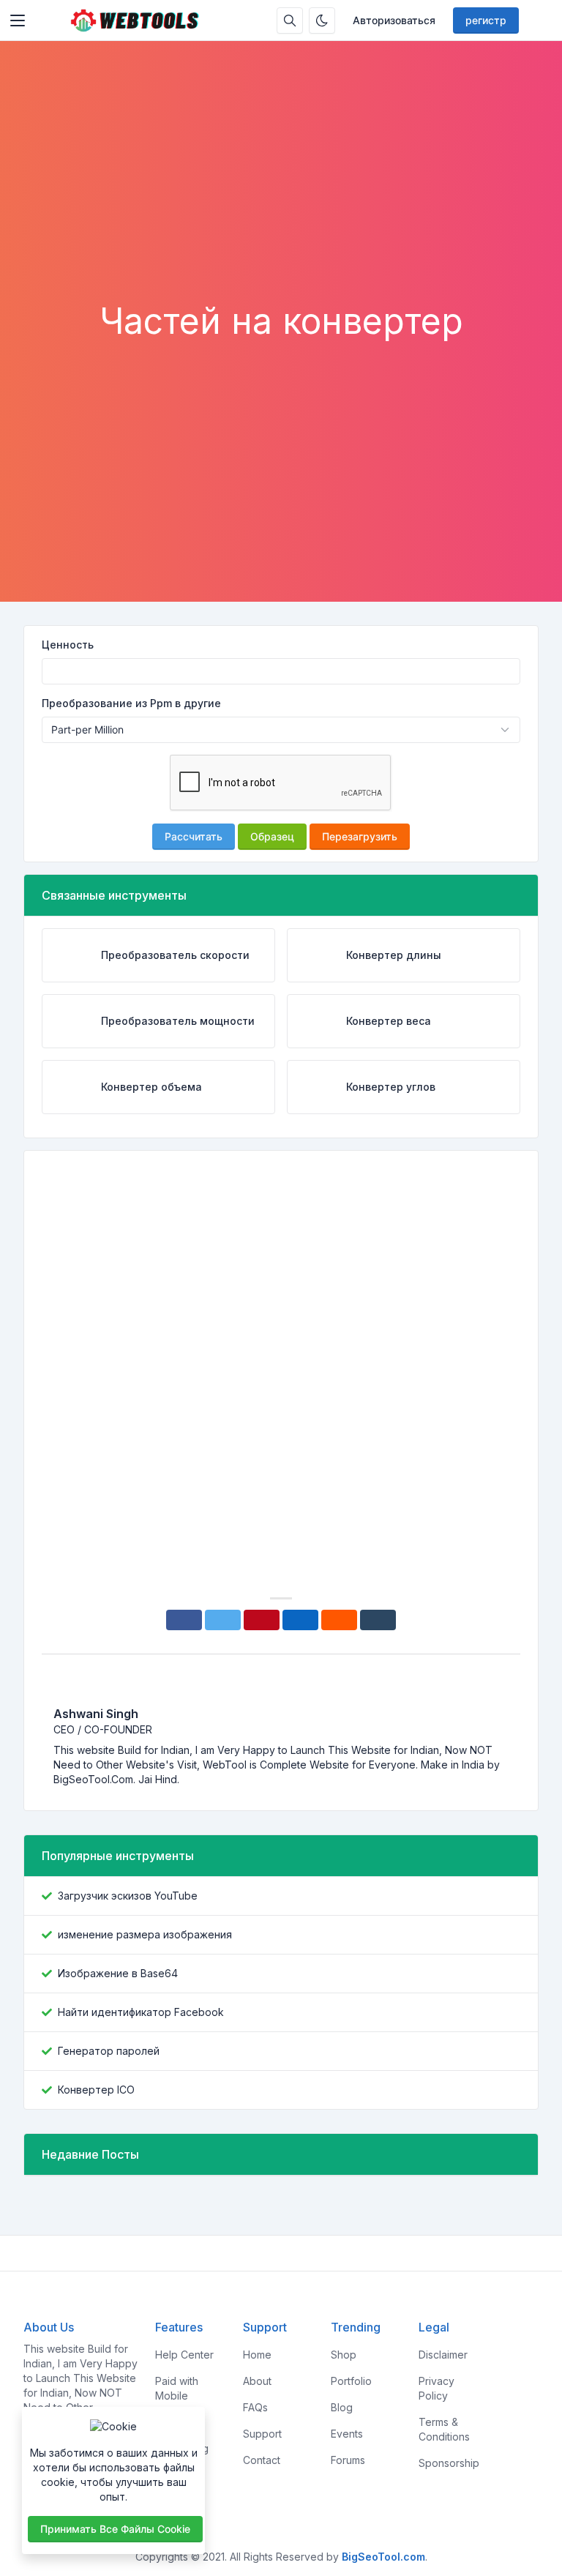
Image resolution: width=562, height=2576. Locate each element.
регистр (486, 20)
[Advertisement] (281, 190)
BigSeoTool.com (383, 2557)
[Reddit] (339, 1620)
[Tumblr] (378, 1620)
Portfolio (351, 2381)
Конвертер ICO (96, 2090)
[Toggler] (18, 20)
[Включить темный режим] (322, 20)
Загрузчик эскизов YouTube (128, 1896)
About (257, 2381)
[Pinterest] (262, 1620)
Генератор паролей (109, 2051)
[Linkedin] (300, 1620)
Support (262, 2434)
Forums (348, 2460)
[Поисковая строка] (290, 20)
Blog (342, 2407)
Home (257, 2355)
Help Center (184, 2355)
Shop (344, 2355)
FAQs (255, 2407)
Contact (262, 2460)
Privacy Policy (437, 2388)
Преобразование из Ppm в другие (131, 703)
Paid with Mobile (177, 2388)
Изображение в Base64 (118, 1973)
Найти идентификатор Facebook (141, 2012)
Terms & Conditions (444, 2429)
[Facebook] (184, 1620)
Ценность (68, 645)
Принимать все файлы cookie (115, 2529)
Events (347, 2434)
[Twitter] (223, 1620)
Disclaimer (443, 2355)
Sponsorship (449, 2463)
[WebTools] (134, 20)
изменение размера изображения (145, 1934)
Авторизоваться (394, 20)
